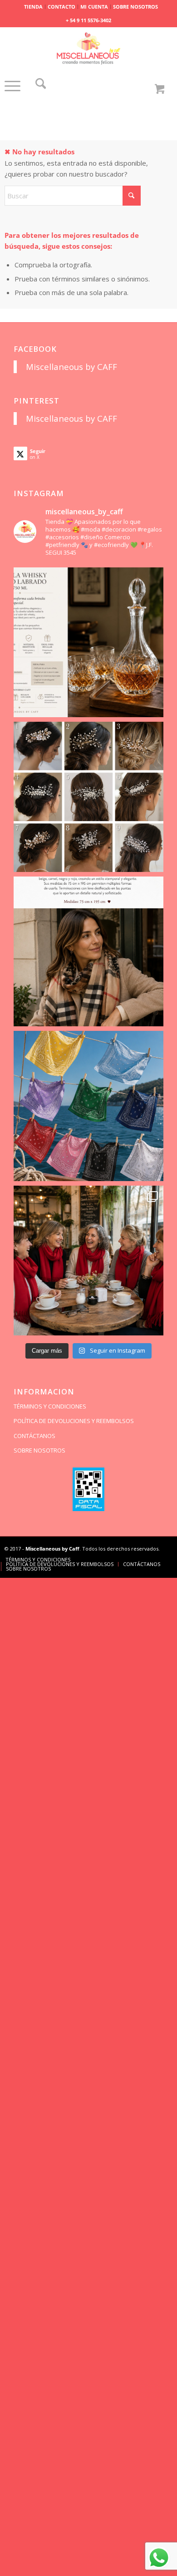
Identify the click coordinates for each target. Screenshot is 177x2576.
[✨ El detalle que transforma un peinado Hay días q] (89, 797)
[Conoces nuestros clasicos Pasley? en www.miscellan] (89, 1106)
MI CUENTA (94, 7)
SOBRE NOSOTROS (135, 7)
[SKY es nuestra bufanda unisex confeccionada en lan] (89, 1261)
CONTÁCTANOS (34, 1436)
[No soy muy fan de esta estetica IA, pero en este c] (89, 643)
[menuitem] (34, 7)
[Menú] (12, 95)
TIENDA (33, 7)
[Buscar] (41, 86)
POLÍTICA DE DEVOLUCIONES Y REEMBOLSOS (74, 1421)
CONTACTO (61, 7)
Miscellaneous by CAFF (71, 367)
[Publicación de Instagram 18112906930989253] (89, 952)
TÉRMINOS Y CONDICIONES (50, 1406)
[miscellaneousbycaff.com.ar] (89, 49)
